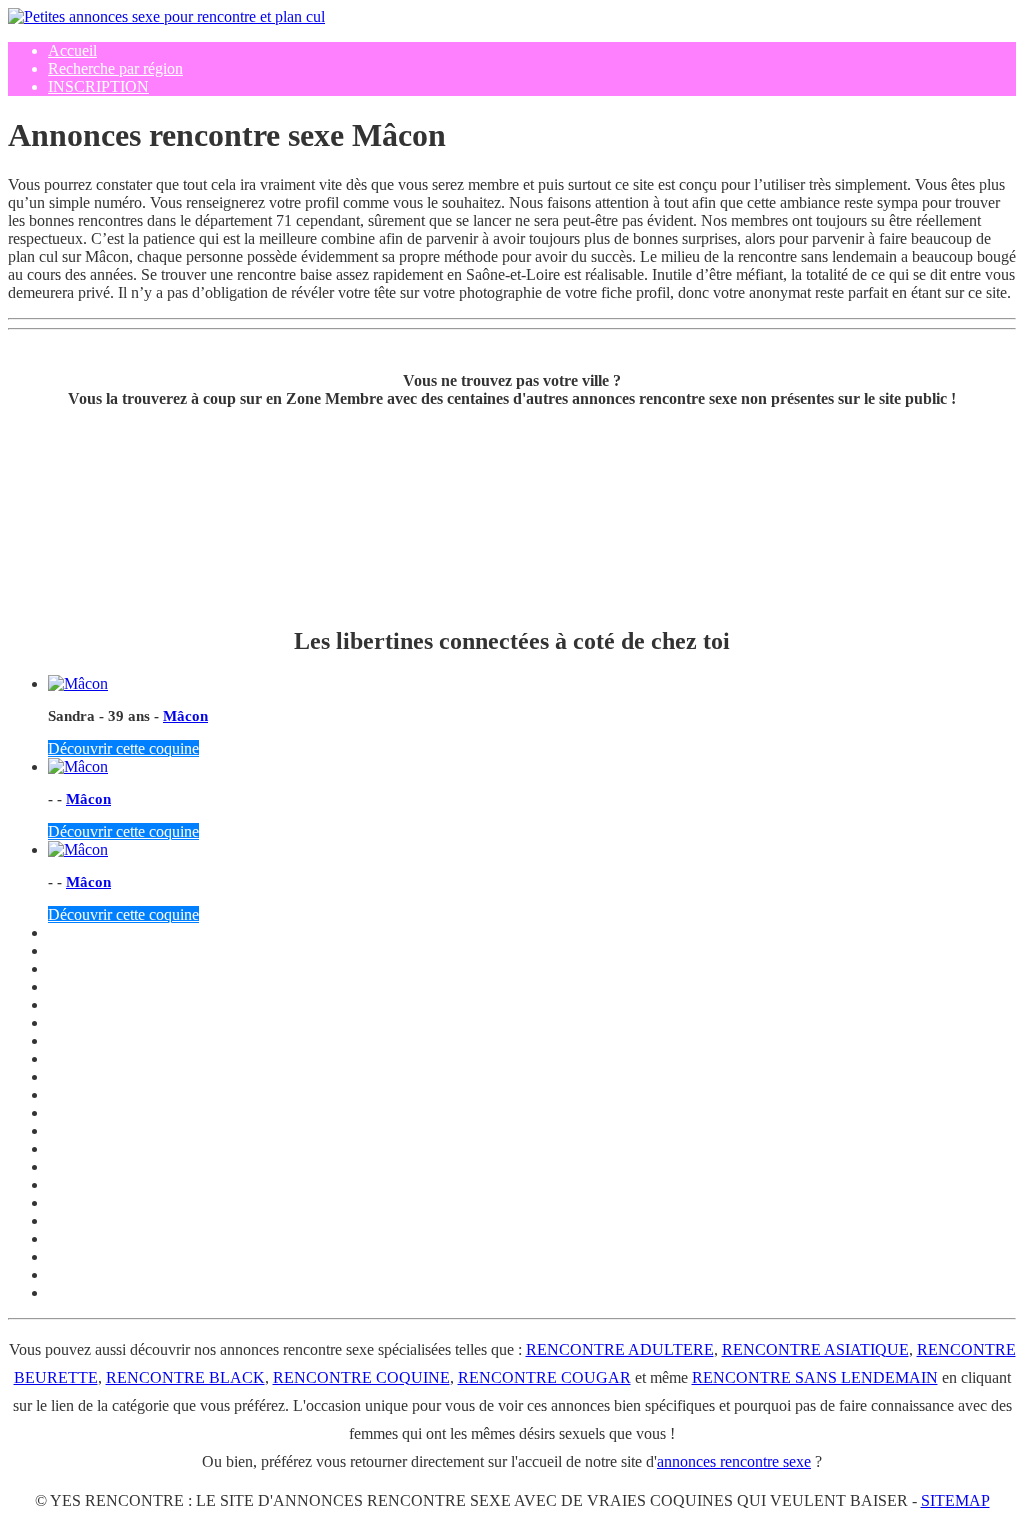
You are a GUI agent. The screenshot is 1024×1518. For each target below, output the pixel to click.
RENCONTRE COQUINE (361, 1377)
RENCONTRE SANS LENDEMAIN (815, 1377)
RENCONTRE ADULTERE (620, 1349)
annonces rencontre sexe (734, 1461)
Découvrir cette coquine (123, 748)
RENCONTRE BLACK (185, 1377)
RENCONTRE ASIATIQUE (815, 1349)
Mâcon (185, 716)
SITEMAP (955, 1500)
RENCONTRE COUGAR (544, 1377)
